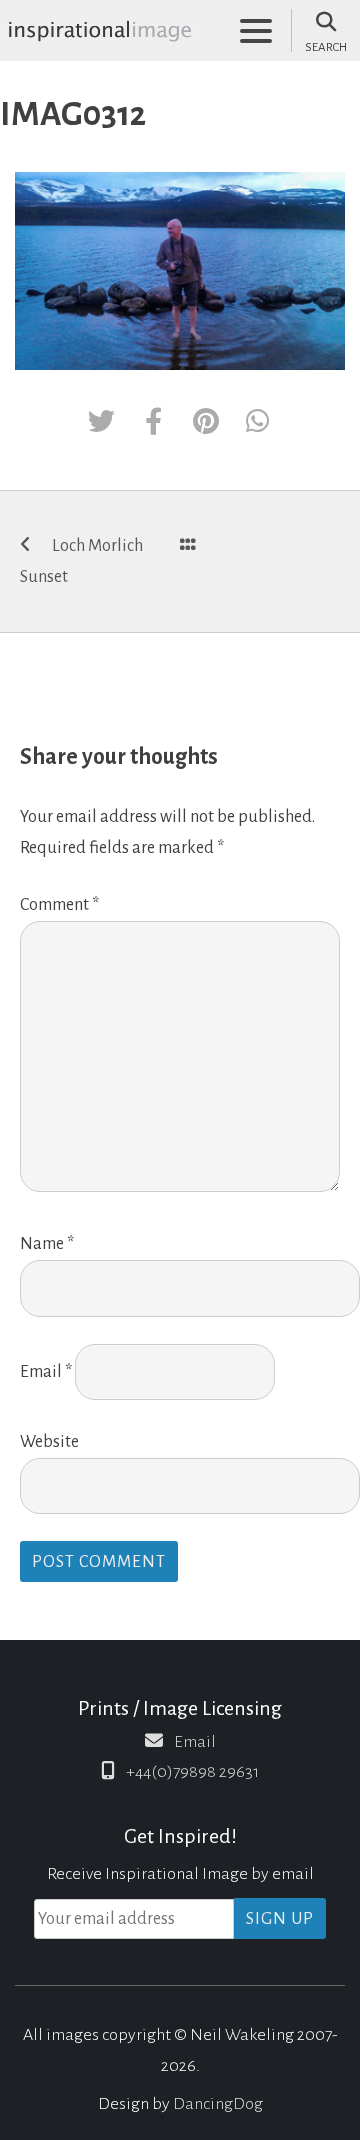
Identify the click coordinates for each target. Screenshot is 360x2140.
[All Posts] (188, 546)
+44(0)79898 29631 (192, 1772)
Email (46, 1372)
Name (47, 1244)
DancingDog (218, 2104)
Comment (59, 905)
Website (49, 1442)
